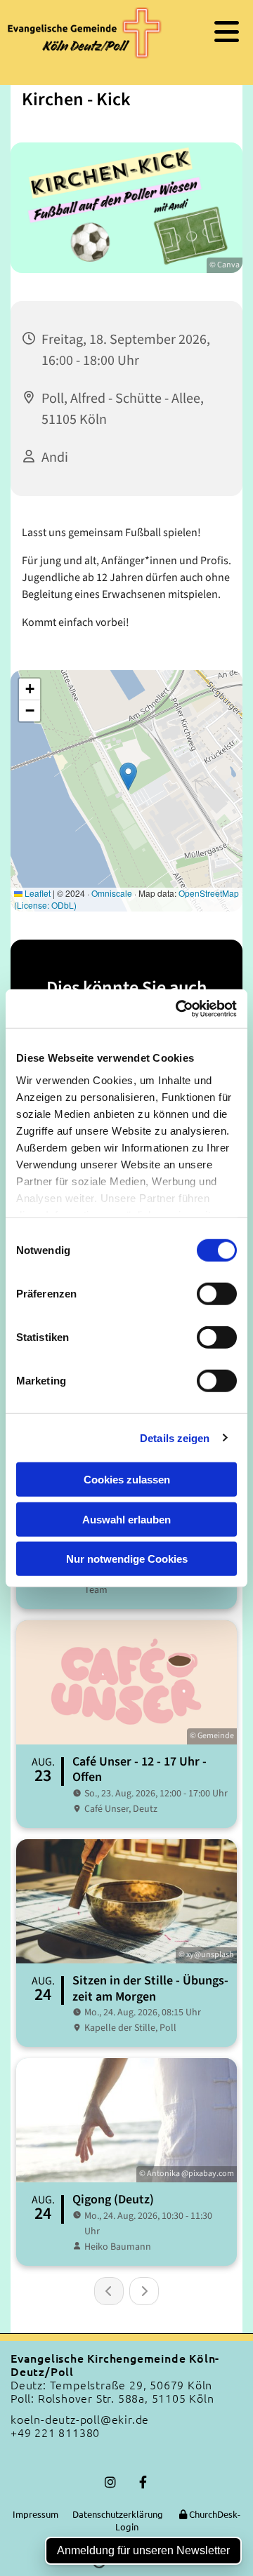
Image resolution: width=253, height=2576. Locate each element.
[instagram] (110, 2482)
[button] (212, 32)
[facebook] (143, 2482)
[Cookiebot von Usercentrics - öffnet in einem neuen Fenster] (179, 1008)
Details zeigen (175, 1437)
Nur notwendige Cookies (127, 1559)
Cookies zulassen (127, 1480)
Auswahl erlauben (126, 1519)
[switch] (217, 1294)
